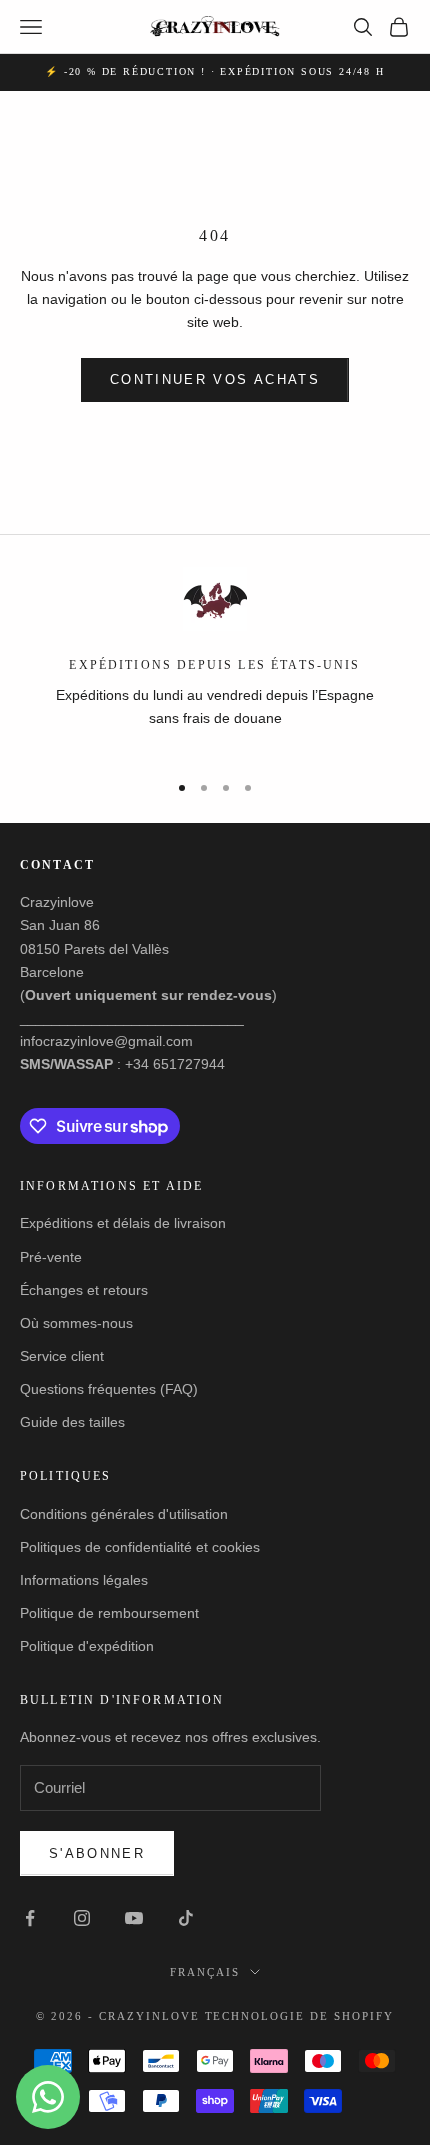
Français (205, 1972)
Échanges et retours (84, 1290)
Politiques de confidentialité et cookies (140, 1547)
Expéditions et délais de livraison (123, 1223)
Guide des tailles (72, 1422)
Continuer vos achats (215, 379)
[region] (215, 660)
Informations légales (84, 1580)
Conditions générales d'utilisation (124, 1514)
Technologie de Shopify (300, 2016)
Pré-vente (51, 1257)
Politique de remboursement (109, 1613)
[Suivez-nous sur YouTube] (134, 1918)
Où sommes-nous (76, 1323)
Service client (62, 1356)
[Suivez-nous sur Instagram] (82, 1918)
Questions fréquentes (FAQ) (109, 1389)
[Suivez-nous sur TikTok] (186, 1918)
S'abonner (97, 1853)
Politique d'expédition (87, 1646)
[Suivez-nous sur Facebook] (30, 1918)
